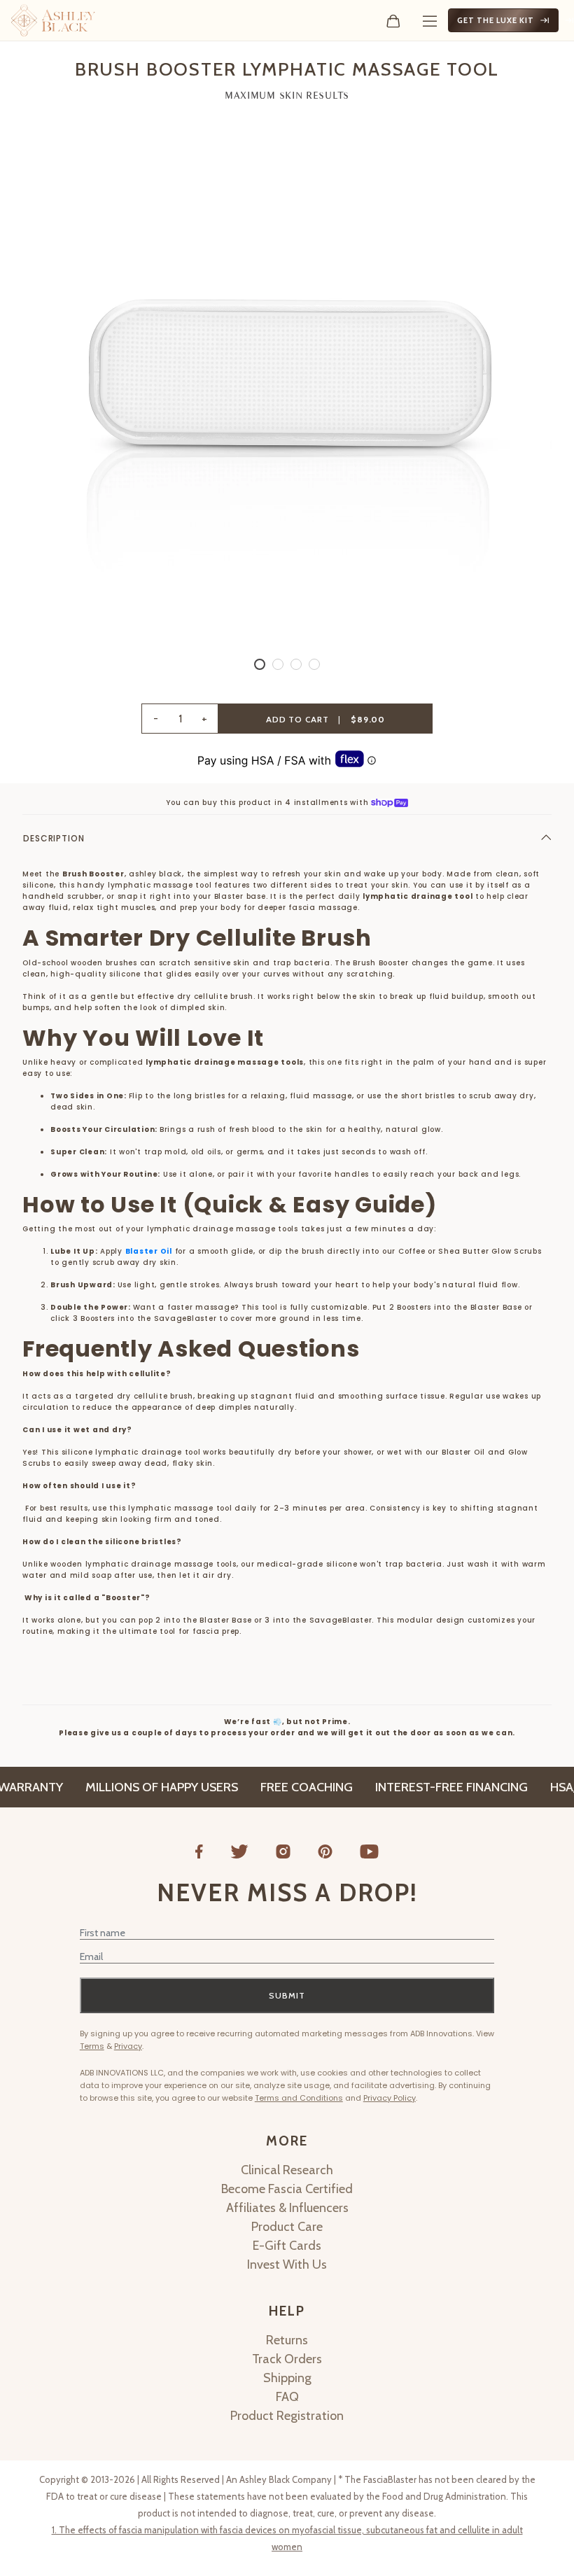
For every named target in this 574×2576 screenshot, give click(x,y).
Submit (287, 1995)
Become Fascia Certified (287, 2189)
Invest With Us (287, 2264)
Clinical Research (287, 2170)
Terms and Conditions (299, 2098)
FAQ (287, 2397)
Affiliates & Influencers (287, 2208)
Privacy (128, 2046)
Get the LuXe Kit (496, 20)
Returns (287, 2340)
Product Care (287, 2227)
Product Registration (287, 2416)
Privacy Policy (390, 2098)
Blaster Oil (149, 1251)
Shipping (287, 2378)
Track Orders (287, 2359)
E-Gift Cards (287, 2246)
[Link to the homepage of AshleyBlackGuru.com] (53, 20)
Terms (92, 2046)
